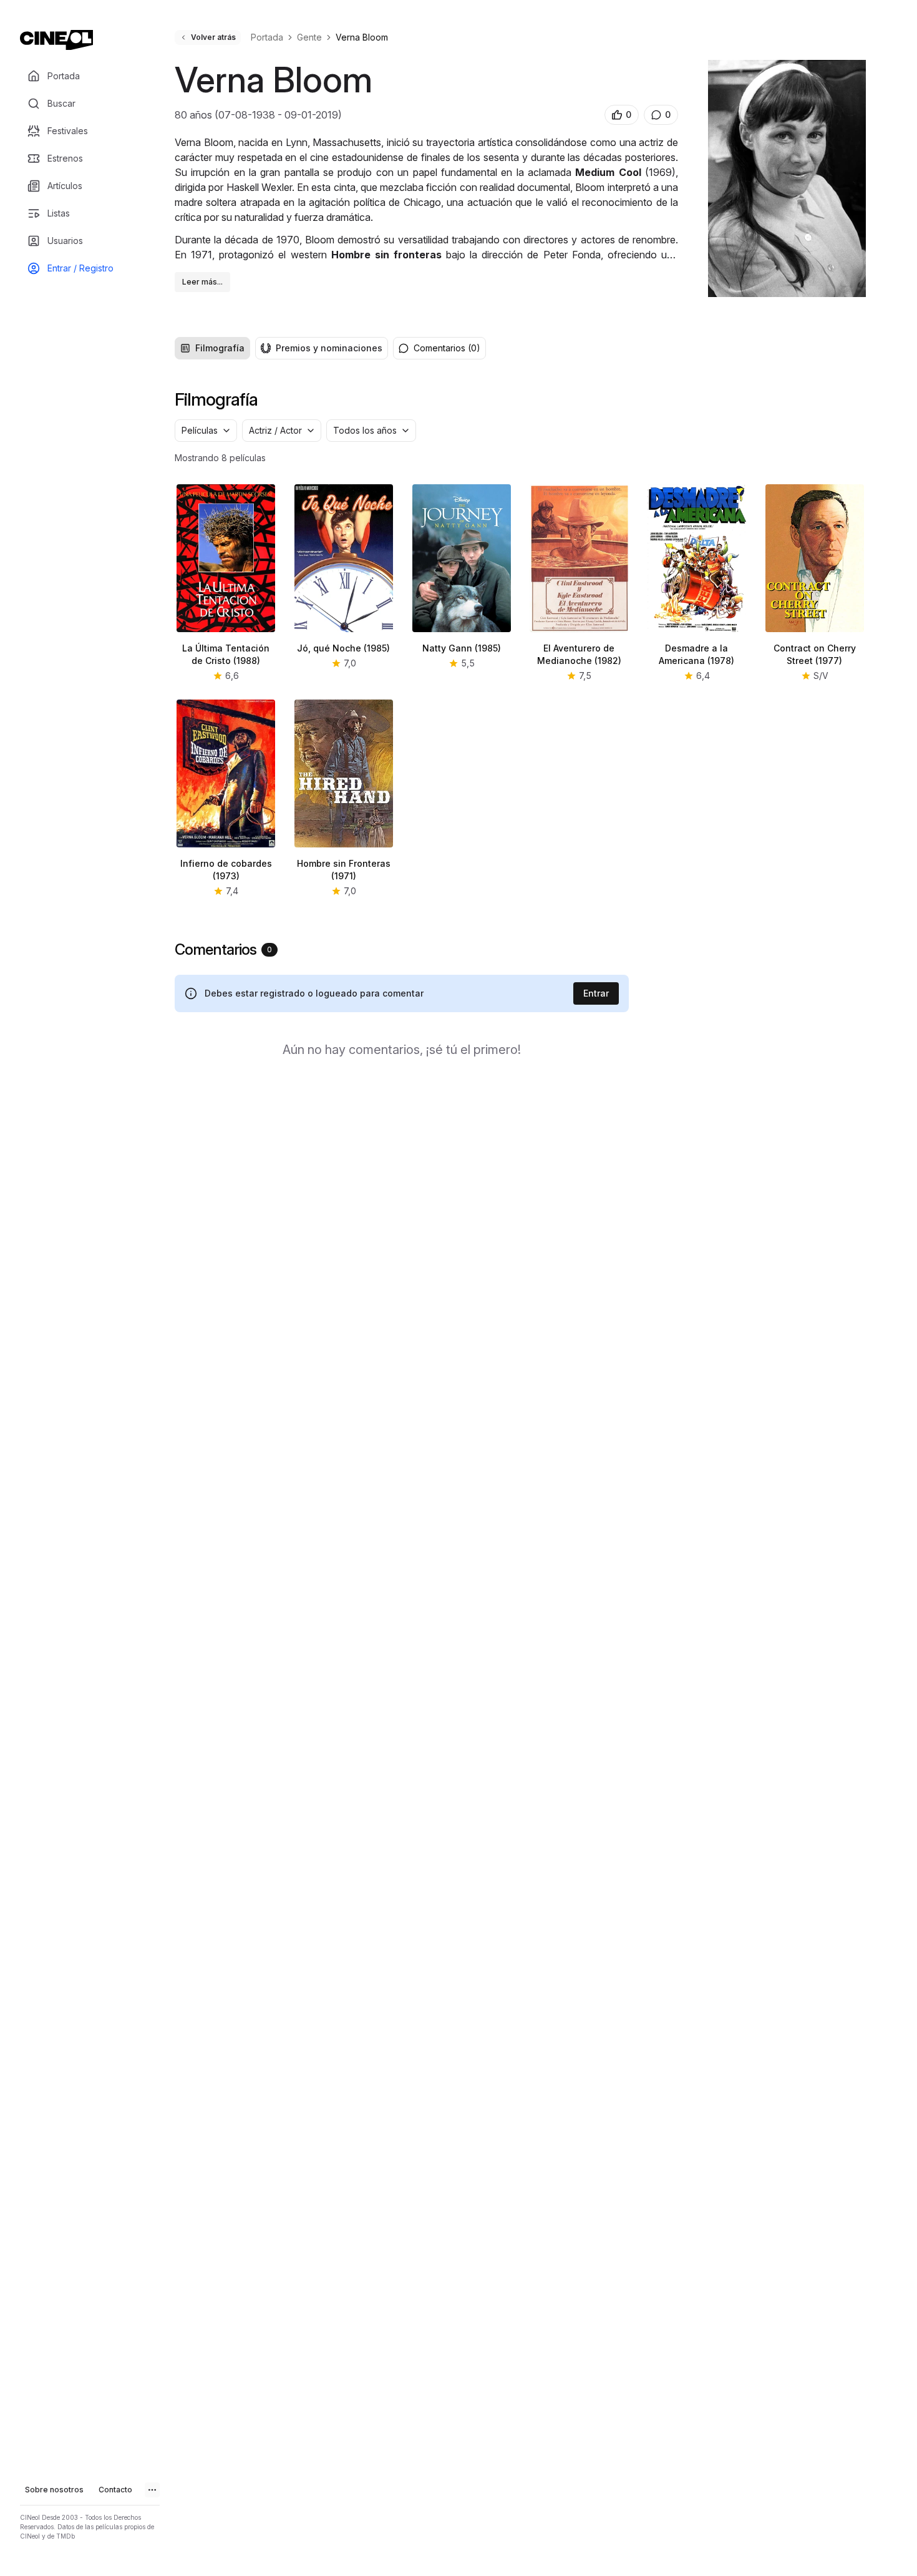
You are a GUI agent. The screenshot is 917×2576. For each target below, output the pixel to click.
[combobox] (206, 431)
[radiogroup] (281, 348)
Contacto (115, 2490)
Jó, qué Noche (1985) (343, 648)
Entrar (596, 993)
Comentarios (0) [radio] (447, 348)
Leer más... (202, 282)
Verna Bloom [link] (362, 37)
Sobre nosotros (54, 2490)
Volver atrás (213, 37)
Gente (309, 37)
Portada (267, 37)
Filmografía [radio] (220, 348)
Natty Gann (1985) (462, 648)
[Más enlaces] (152, 2490)
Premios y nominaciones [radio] (329, 348)
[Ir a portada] (56, 40)
